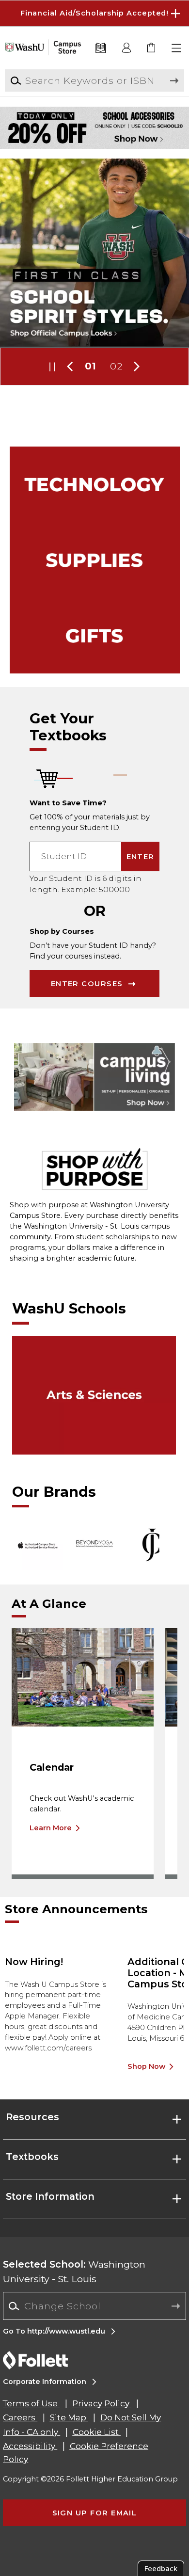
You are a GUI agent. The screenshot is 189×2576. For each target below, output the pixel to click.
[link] (152, 48)
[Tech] (95, 484)
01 (91, 366)
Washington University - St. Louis (74, 2271)
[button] (94, 13)
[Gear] (95, 636)
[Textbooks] (101, 48)
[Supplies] (95, 560)
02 (116, 366)
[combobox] (94, 2306)
